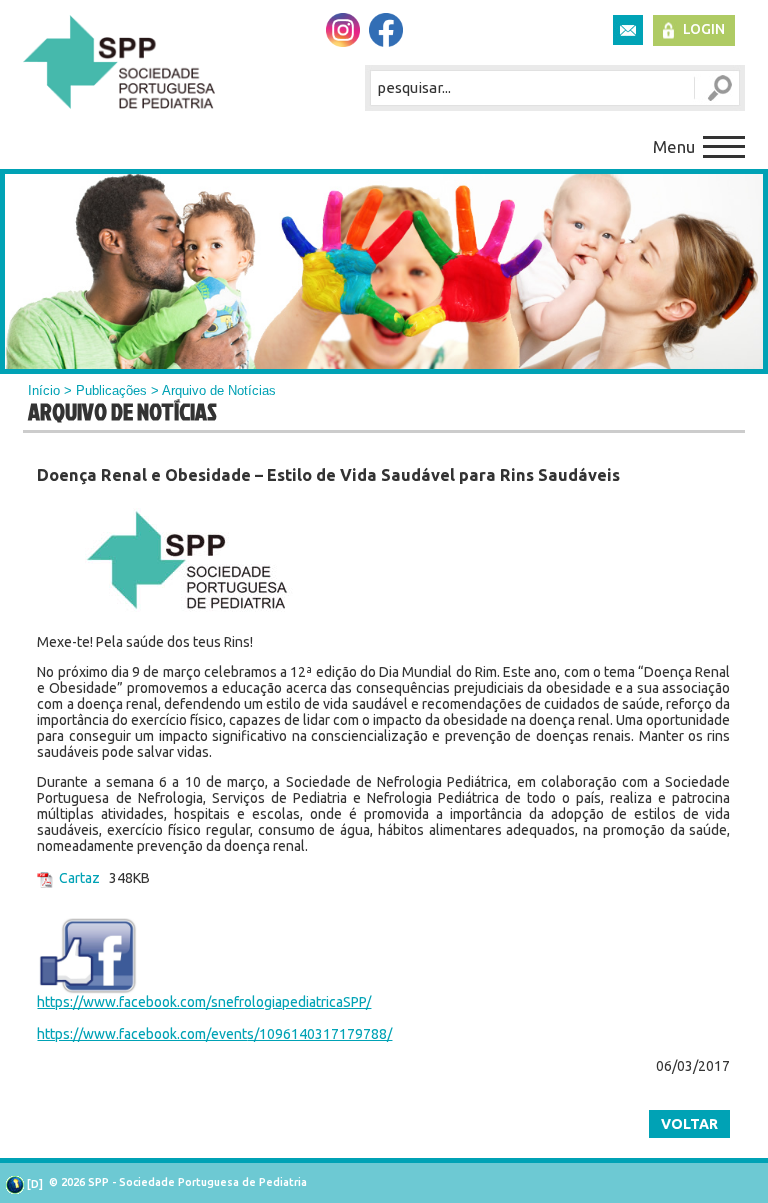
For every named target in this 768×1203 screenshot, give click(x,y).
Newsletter (628, 30)
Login (704, 29)
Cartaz (79, 878)
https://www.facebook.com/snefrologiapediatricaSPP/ (204, 1002)
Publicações (111, 390)
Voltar (689, 1124)
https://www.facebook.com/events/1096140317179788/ (214, 1034)
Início (44, 390)
